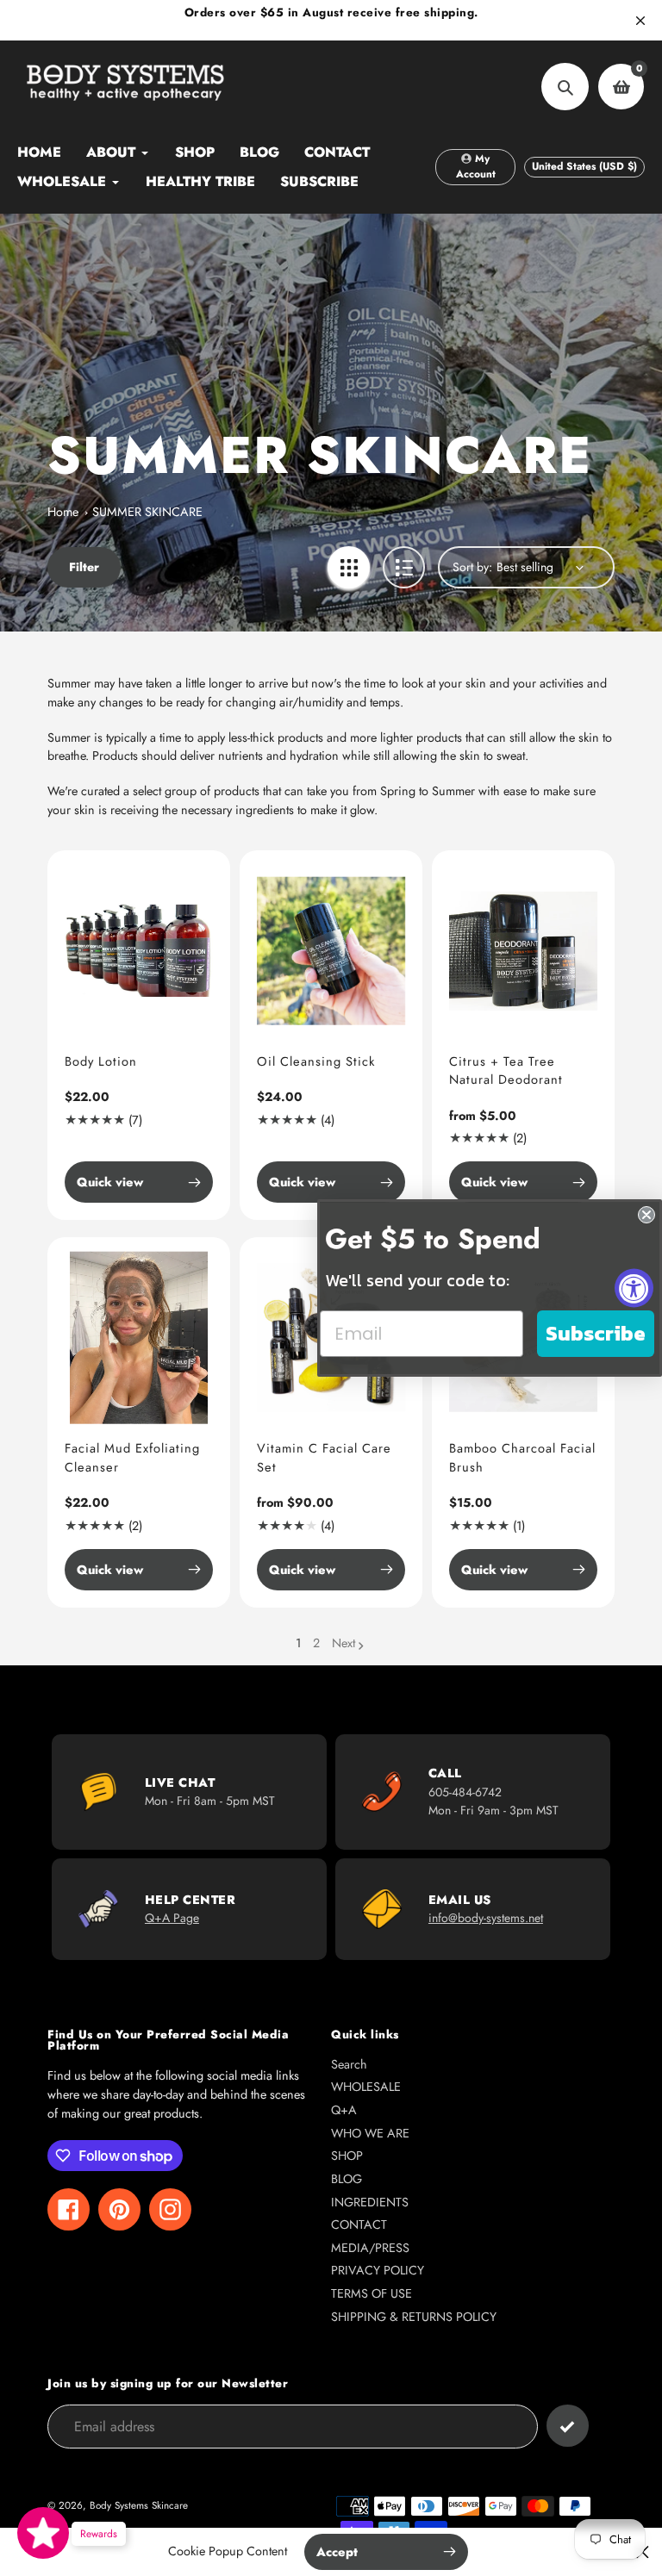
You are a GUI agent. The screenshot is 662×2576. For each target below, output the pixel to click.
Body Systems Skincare (139, 2505)
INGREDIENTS (370, 2202)
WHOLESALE (366, 2087)
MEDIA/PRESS (370, 2248)
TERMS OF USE (372, 2293)
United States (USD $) (584, 166)
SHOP (347, 2156)
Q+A (344, 2110)
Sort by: (472, 567)
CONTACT (359, 2224)
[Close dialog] (646, 1215)
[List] (404, 567)
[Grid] (349, 567)
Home (63, 512)
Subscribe (596, 1333)
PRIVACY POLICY (378, 2270)
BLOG (347, 2179)
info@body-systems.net (486, 1918)
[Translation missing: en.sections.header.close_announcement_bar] (640, 21)
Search (349, 2064)
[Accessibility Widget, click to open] (634, 1288)
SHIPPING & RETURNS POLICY (414, 2317)
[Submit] (568, 2426)
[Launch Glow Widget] (43, 2533)
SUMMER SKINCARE (147, 512)
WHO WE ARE (370, 2133)
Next (343, 1643)
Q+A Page (172, 1918)
